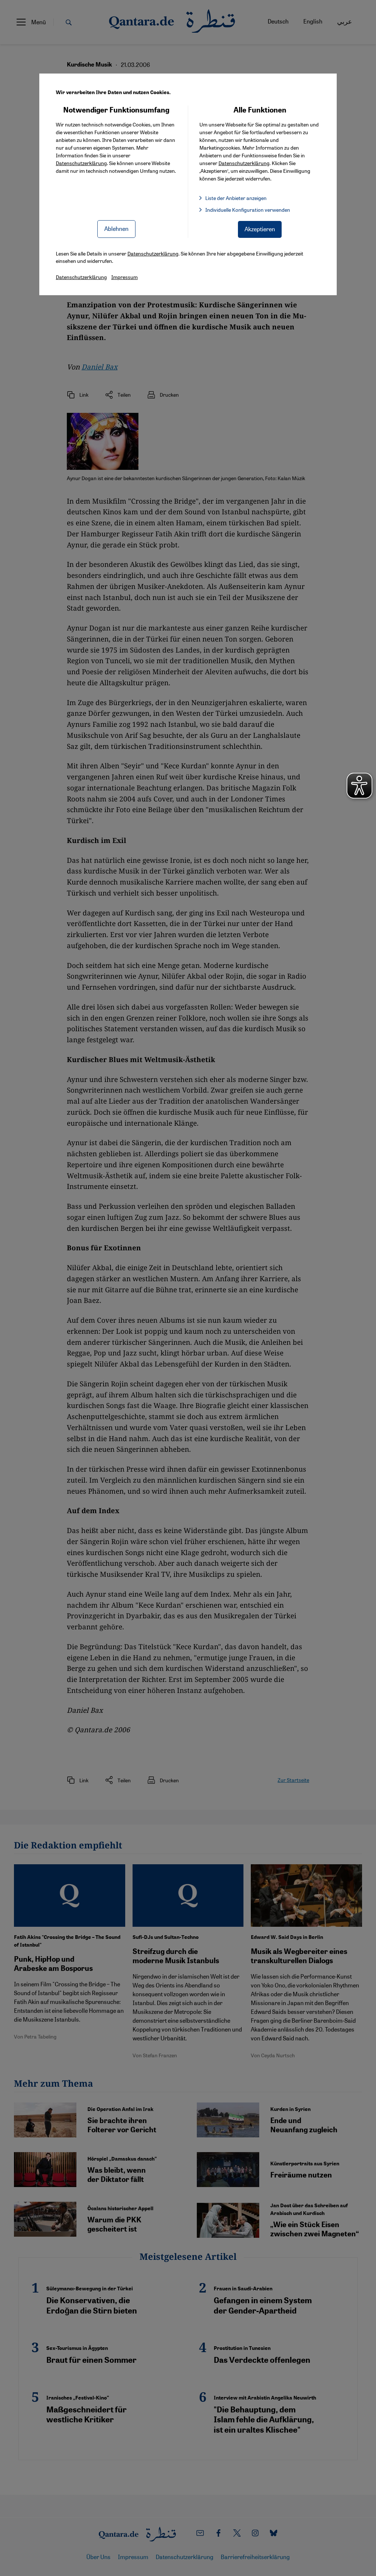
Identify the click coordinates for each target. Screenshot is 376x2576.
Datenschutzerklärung (81, 163)
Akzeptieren (260, 229)
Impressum (124, 277)
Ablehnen (116, 228)
